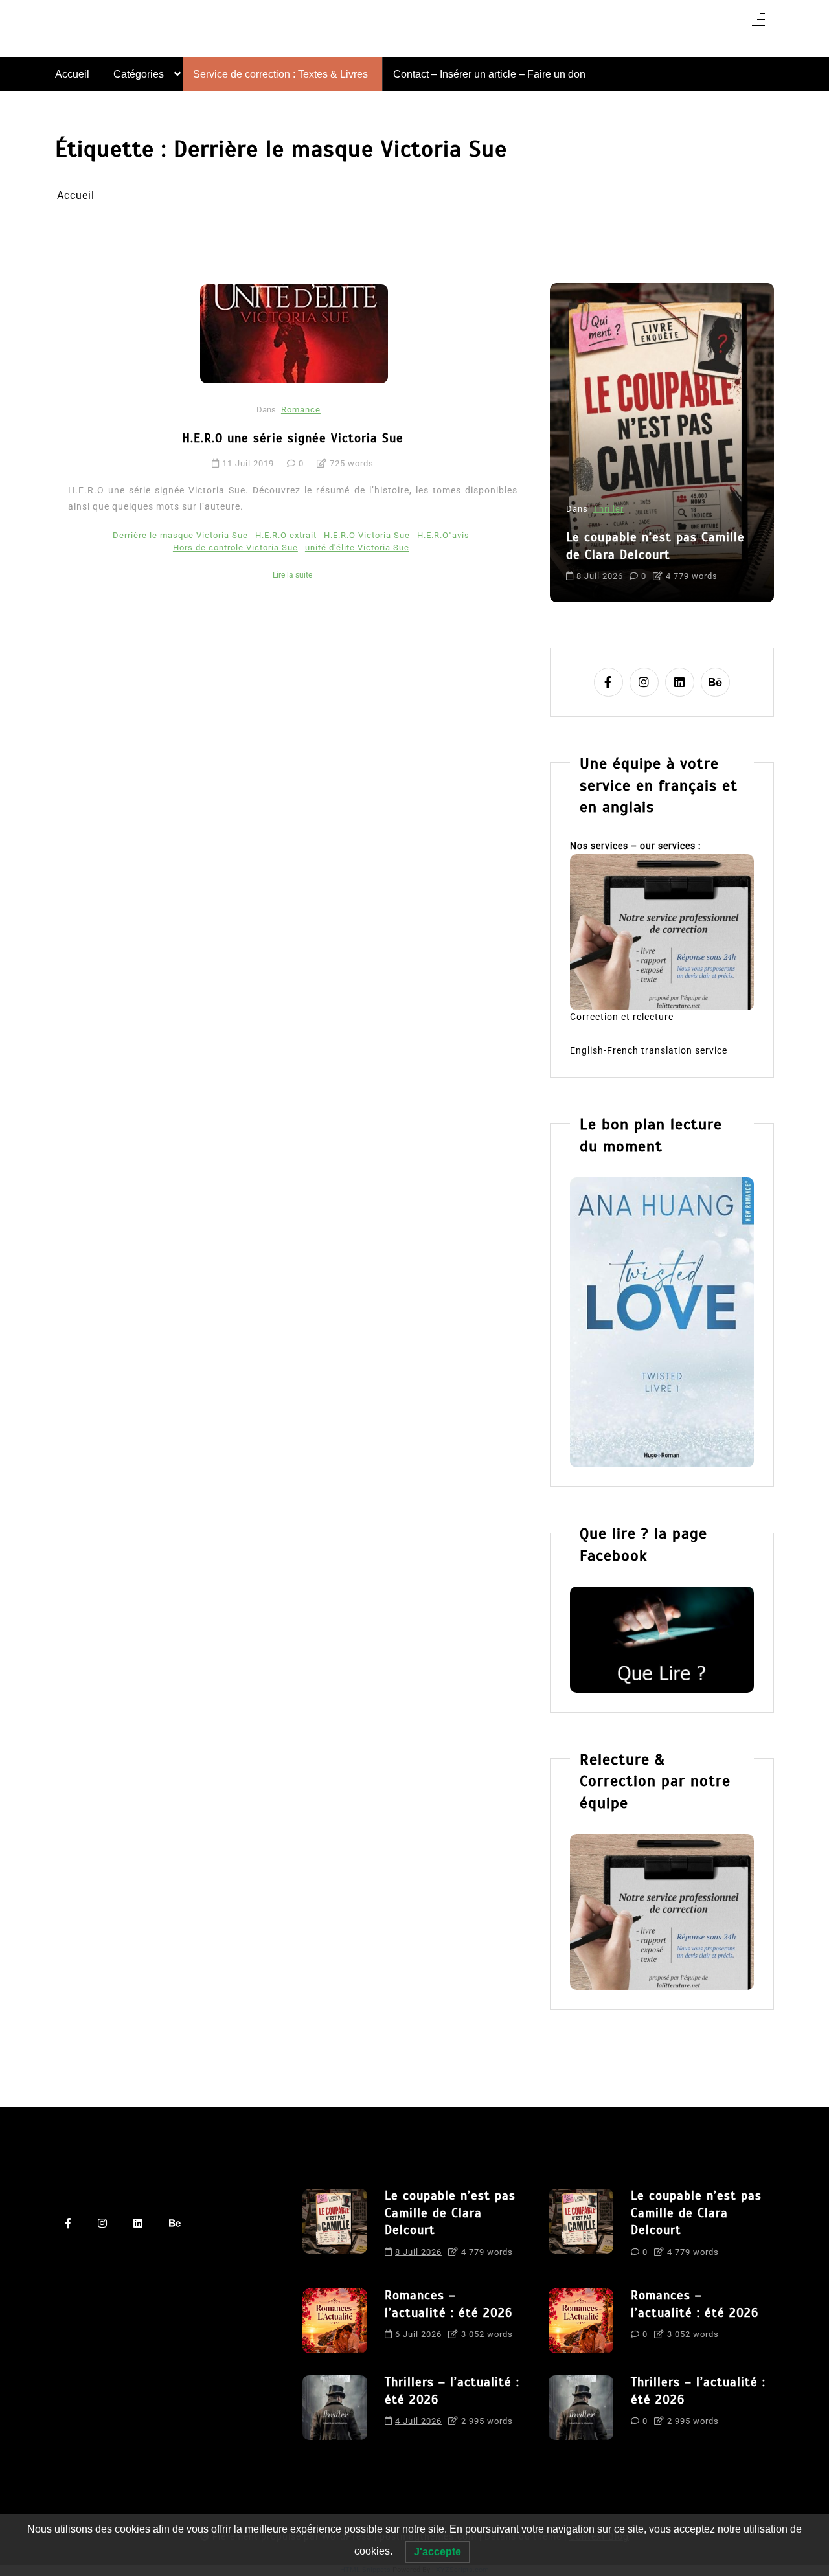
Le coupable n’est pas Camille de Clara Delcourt (450, 2213)
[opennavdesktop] (758, 24)
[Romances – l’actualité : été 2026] (335, 2321)
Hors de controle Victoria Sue (235, 548)
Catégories (139, 74)
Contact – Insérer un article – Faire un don (489, 74)
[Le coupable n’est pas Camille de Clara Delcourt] (335, 2228)
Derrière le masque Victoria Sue (180, 535)
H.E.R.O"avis (443, 535)
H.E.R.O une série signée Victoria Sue (293, 438)
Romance (301, 410)
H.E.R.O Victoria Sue (367, 535)
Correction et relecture (622, 1017)
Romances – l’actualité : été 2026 (652, 513)
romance (695, 565)
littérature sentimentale (619, 565)
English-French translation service (649, 1050)
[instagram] (644, 682)
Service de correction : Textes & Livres (280, 74)
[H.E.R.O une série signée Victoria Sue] (294, 333)
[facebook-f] (608, 682)
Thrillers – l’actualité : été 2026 (452, 2391)
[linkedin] (680, 682)
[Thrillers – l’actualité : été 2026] (335, 2408)
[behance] (715, 682)
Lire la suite (292, 575)
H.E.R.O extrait (286, 535)
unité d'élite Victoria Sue (357, 548)
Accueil (72, 74)
